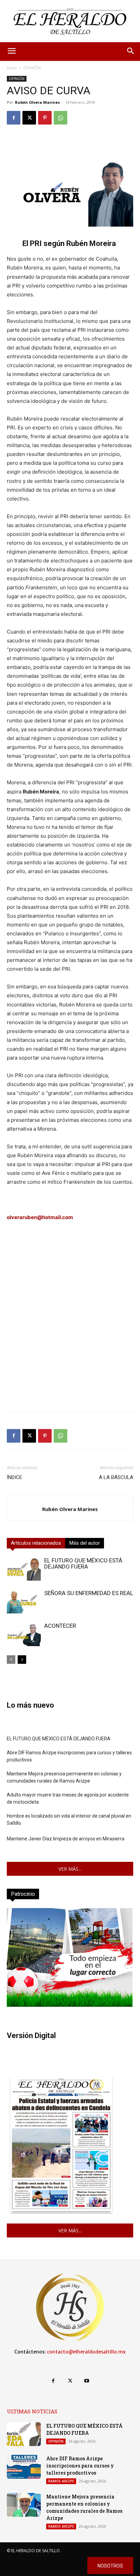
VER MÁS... (70, 1869)
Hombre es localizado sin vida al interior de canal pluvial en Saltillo (69, 1819)
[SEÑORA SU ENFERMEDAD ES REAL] (24, 1602)
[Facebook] (14, 118)
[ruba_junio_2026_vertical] (70, 2005)
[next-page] (22, 1660)
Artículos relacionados (36, 1543)
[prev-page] (11, 1660)
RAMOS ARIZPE (61, 2481)
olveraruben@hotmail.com (40, 1217)
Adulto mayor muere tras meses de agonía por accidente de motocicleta (68, 1798)
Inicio (12, 68)
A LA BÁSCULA (116, 1477)
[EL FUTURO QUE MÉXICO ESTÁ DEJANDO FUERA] (24, 1569)
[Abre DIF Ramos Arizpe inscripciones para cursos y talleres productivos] (24, 2467)
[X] (29, 118)
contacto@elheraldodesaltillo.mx (86, 2352)
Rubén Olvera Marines (37, 102)
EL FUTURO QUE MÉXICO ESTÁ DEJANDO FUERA (83, 1563)
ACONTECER (60, 1626)
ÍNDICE (14, 1477)
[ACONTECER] (24, 1634)
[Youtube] (87, 2381)
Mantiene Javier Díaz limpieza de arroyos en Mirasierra (66, 1839)
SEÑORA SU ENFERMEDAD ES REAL (89, 1593)
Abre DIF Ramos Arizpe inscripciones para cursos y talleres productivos (69, 1756)
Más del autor (85, 1543)
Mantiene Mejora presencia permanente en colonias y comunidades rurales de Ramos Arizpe (64, 1777)
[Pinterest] (45, 118)
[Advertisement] (70, 1336)
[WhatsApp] (60, 118)
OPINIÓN (32, 68)
